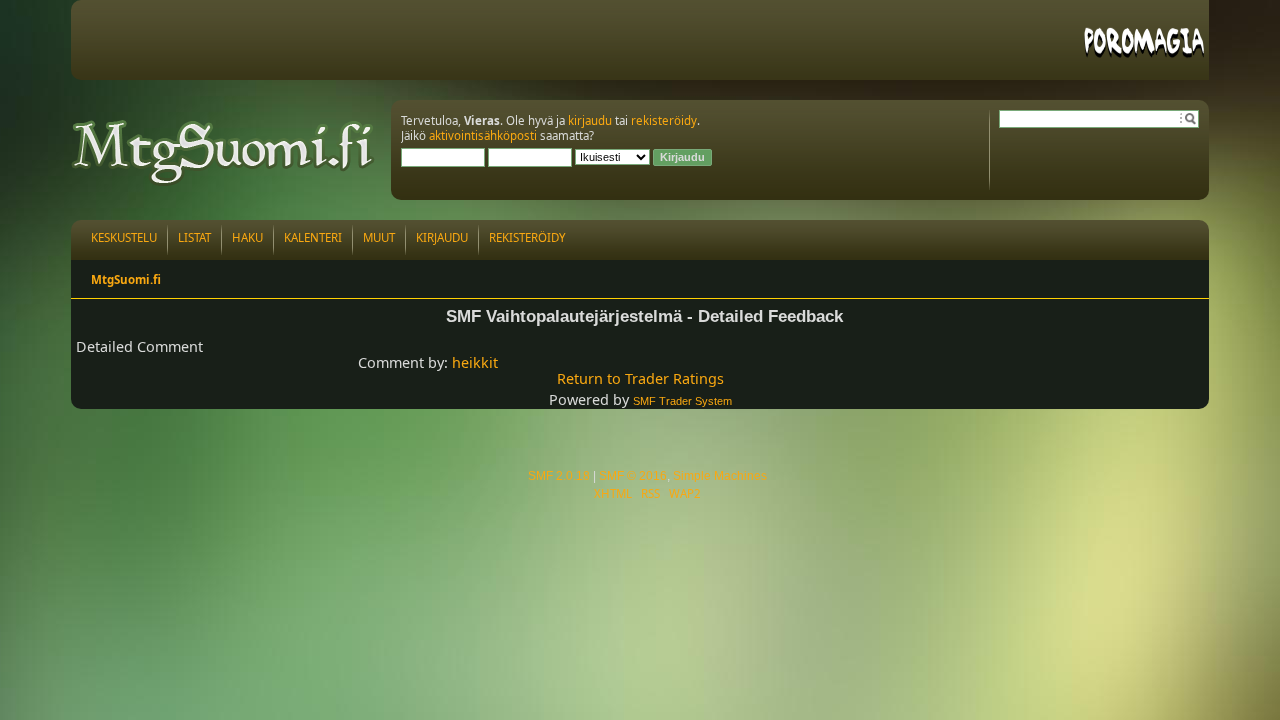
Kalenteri (313, 237)
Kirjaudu (442, 237)
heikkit (475, 362)
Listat (194, 237)
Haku (247, 237)
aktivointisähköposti (483, 135)
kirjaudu (590, 120)
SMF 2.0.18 (559, 476)
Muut (379, 237)
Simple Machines (720, 476)
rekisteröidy (664, 120)
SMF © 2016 (633, 476)
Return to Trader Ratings (640, 378)
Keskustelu (124, 237)
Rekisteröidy (527, 237)
